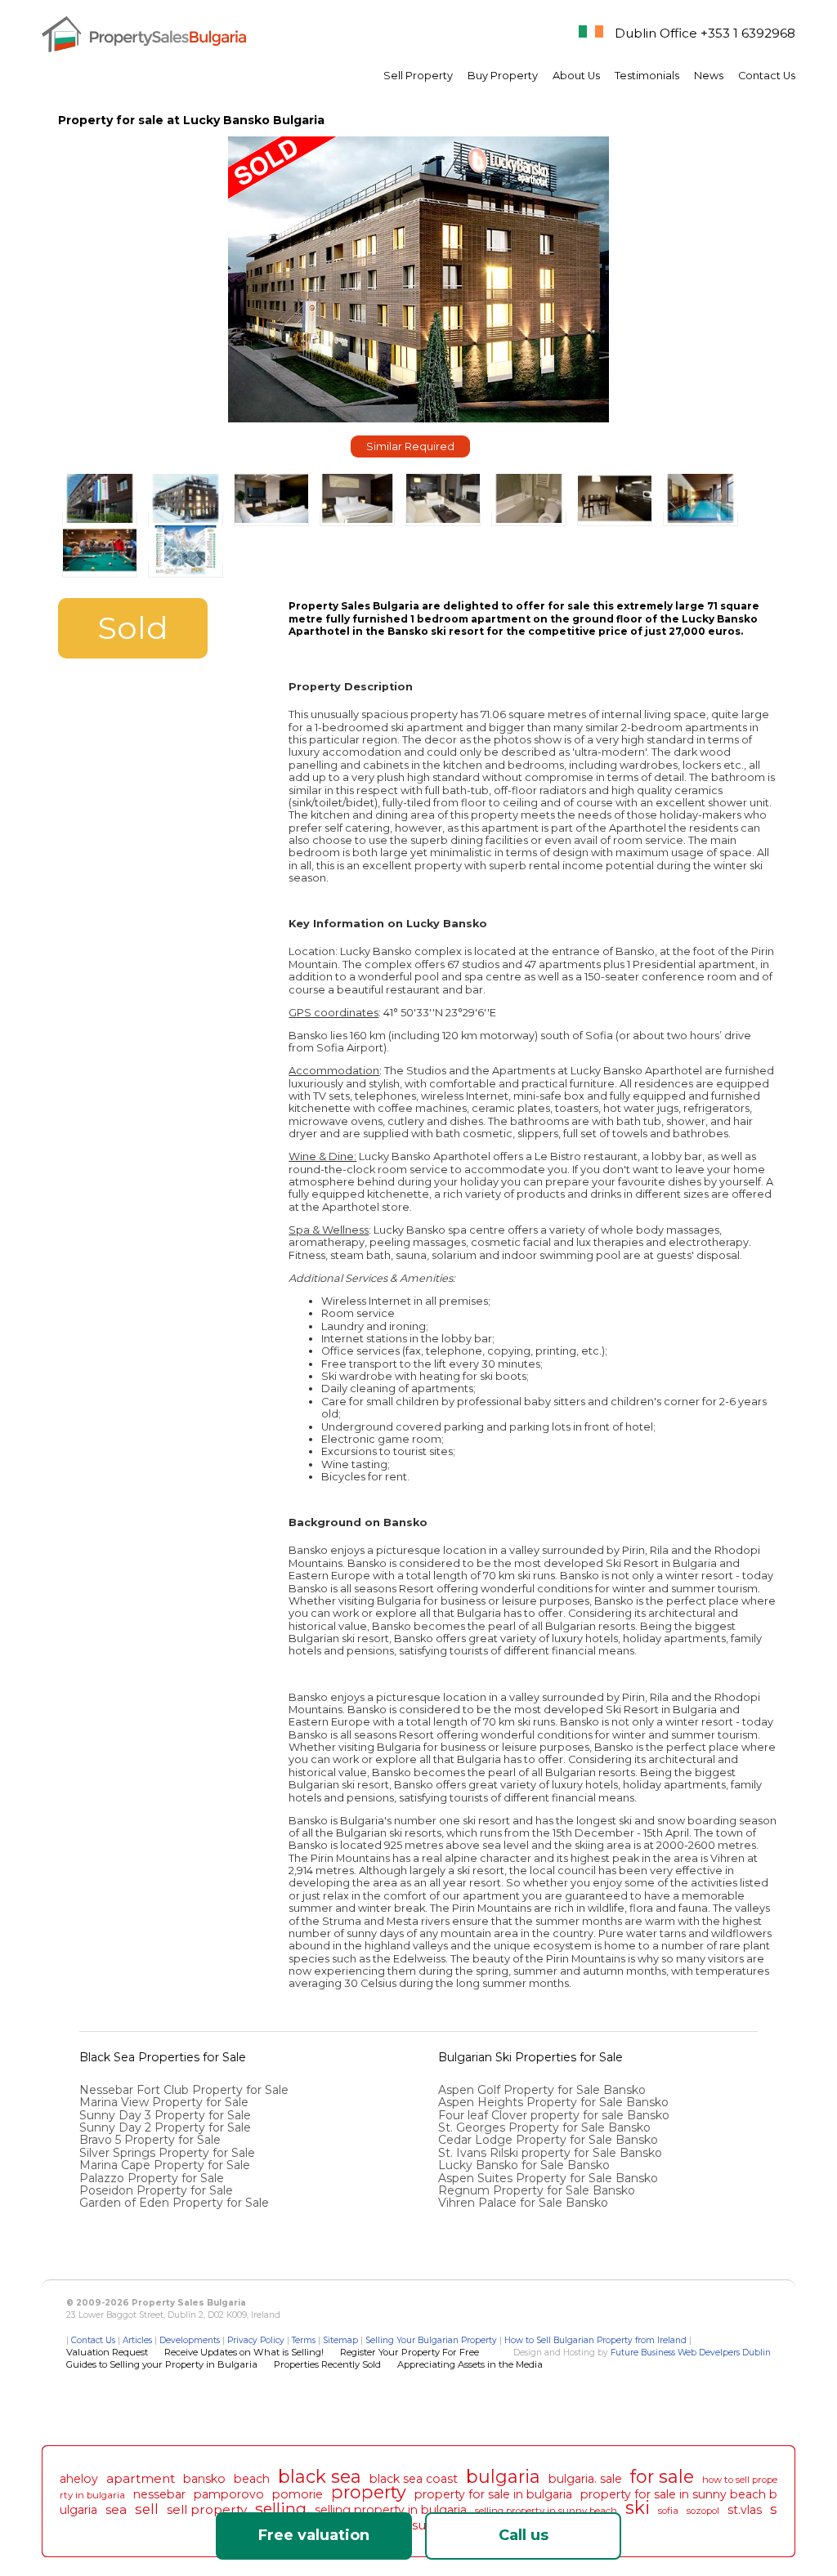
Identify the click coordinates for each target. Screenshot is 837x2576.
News (709, 76)
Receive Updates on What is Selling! (244, 2352)
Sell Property (418, 76)
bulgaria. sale (585, 2479)
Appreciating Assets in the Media (470, 2364)
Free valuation (314, 2535)
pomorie (298, 2494)
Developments (190, 2340)
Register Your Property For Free (410, 2352)
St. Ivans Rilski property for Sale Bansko (552, 2153)
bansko (204, 2479)
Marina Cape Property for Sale (165, 2165)
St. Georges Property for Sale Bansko (546, 2127)
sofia (668, 2511)
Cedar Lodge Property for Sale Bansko (550, 2140)
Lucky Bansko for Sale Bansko (526, 2165)
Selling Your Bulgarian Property (431, 2340)
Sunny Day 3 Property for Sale (165, 2115)
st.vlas (745, 2510)
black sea (320, 2476)
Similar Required (410, 446)
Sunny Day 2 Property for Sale (165, 2127)
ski (638, 2507)
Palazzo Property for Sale (152, 2178)
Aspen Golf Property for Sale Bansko (544, 2090)
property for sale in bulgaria (493, 2494)
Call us (524, 2535)
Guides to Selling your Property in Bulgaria (162, 2364)
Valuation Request (107, 2352)
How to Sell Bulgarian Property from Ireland (595, 2340)
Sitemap (340, 2340)
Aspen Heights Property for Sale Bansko (555, 2102)
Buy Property (503, 76)
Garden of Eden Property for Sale (174, 2203)
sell (147, 2509)
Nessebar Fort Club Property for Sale (184, 2090)
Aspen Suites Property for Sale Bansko (550, 2178)
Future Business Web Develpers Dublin (691, 2353)
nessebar (159, 2494)
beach (252, 2479)
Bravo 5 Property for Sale (150, 2140)
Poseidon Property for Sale (156, 2190)
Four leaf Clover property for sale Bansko (555, 2115)
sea (116, 2509)
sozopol (703, 2511)
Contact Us (767, 76)
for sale (662, 2476)
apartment (141, 2478)
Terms (304, 2340)
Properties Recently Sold (327, 2364)
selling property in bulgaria (391, 2510)
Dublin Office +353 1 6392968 (705, 33)
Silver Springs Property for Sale (167, 2153)
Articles (137, 2340)
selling (281, 2508)
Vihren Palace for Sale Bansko (525, 2203)
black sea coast (414, 2479)
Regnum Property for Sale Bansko (538, 2190)
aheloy (79, 2479)
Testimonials (647, 76)
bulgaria (503, 2476)
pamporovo (229, 2494)
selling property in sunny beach (546, 2511)
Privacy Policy (256, 2340)
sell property (207, 2509)
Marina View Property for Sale (164, 2102)
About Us (576, 76)
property (369, 2492)
